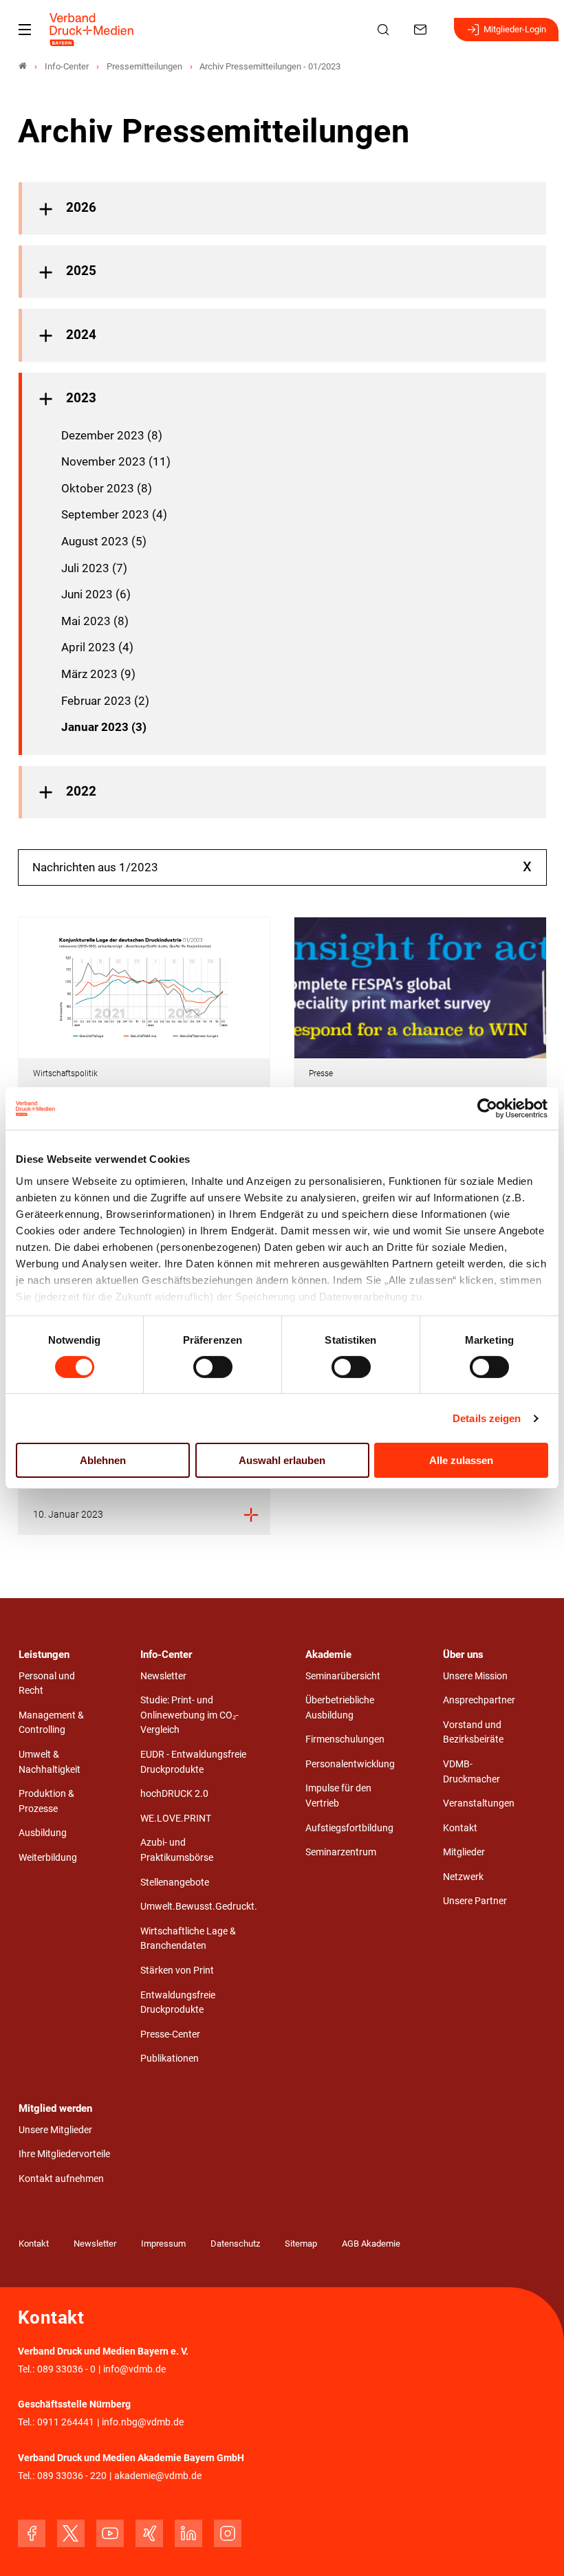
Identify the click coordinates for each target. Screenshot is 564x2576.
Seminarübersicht (343, 1676)
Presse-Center (170, 2034)
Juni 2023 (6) (96, 594)
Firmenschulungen (345, 1739)
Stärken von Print (177, 1971)
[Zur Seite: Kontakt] (422, 30)
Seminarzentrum (341, 1852)
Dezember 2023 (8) (112, 435)
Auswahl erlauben (282, 1460)
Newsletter (163, 1676)
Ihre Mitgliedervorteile (64, 2154)
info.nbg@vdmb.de (143, 2422)
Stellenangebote (175, 1882)
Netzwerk (463, 1877)
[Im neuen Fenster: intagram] (228, 2533)
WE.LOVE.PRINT (176, 1819)
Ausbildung (43, 1833)
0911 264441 (66, 2422)
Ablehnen (103, 1460)
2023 (81, 398)
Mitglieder (464, 1852)
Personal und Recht (47, 1684)
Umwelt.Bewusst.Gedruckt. (199, 1907)
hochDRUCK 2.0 (174, 1794)
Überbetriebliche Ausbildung (340, 1708)
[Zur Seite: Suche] (385, 30)
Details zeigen (487, 1418)
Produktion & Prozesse (46, 1801)
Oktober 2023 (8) (107, 488)
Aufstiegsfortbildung (349, 1828)
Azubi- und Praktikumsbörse (177, 1850)
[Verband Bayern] (23, 66)
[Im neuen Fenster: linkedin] (188, 2533)
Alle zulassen (461, 1460)
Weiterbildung (48, 1858)
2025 (81, 271)
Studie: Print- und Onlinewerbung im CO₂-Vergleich (189, 1715)
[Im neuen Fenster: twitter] (71, 2533)
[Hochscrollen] (534, 2546)
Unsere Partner (475, 1901)
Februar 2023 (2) (105, 701)
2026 (81, 208)
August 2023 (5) (104, 541)
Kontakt (460, 1828)
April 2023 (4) (97, 647)
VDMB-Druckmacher (471, 1772)
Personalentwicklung (350, 1764)
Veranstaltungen (479, 1803)
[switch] (213, 1367)
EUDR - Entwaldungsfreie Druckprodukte (193, 1762)
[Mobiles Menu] (25, 30)
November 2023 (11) (116, 461)
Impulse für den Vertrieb (338, 1796)
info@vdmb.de (134, 2369)
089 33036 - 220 (72, 2476)
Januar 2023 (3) (104, 727)
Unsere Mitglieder (55, 2130)
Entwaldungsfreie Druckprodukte (178, 2003)
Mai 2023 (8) (95, 621)
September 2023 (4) (114, 514)
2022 (81, 792)
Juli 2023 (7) (94, 568)
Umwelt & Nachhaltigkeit (50, 1762)
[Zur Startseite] (92, 30)
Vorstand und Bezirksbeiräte (473, 1733)
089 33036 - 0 (66, 2369)
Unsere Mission (475, 1676)
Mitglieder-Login (515, 29)
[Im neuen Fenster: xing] (149, 2533)
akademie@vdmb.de (158, 2476)
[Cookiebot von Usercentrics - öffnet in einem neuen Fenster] (488, 1109)
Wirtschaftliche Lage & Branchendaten (188, 1939)
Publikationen (170, 2059)
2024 (81, 335)
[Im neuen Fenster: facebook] (32, 2533)
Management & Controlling (51, 1723)
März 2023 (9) (98, 674)
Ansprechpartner (479, 1700)
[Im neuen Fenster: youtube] (110, 2533)
